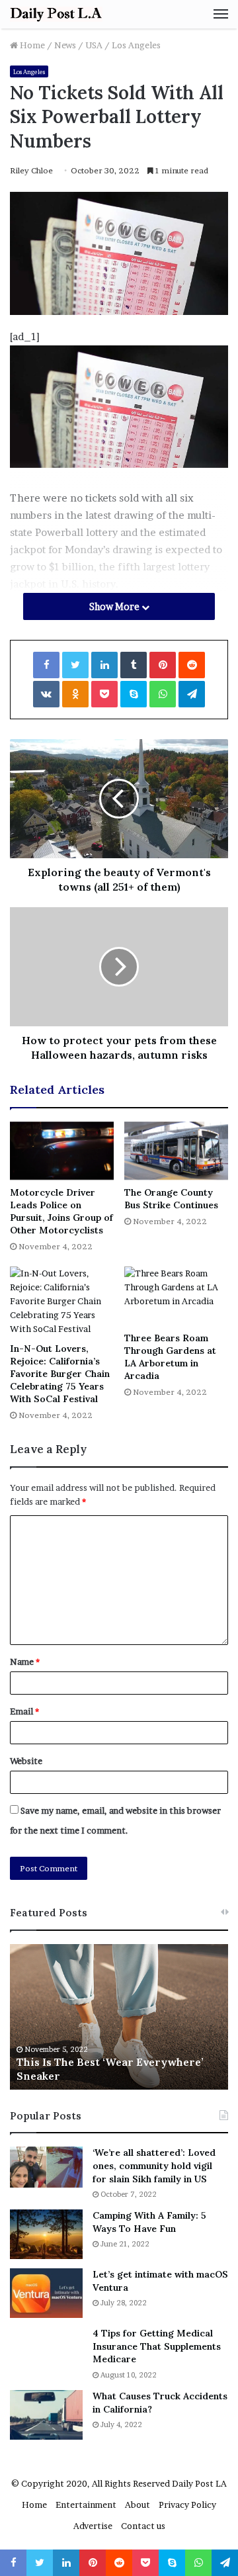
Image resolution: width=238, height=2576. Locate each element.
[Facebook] (46, 665)
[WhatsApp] (163, 694)
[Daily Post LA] (56, 14)
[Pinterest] (163, 665)
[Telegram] (192, 694)
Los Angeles (136, 45)
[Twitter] (75, 665)
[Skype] (134, 694)
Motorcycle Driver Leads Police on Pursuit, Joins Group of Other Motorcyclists (61, 1211)
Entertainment (86, 2505)
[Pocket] (104, 694)
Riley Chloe (31, 170)
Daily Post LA (199, 2483)
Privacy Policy (187, 2505)
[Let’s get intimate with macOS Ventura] (46, 2293)
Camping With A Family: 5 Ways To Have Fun (149, 2222)
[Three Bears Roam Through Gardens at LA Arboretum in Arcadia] (176, 1296)
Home (31, 45)
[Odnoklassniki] (75, 694)
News (65, 45)
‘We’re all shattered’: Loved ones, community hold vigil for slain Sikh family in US (154, 2165)
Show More (115, 606)
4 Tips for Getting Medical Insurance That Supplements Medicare (157, 2346)
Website (26, 1761)
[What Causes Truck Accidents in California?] (46, 2415)
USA (94, 45)
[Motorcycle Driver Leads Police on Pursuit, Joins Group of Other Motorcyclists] (62, 1151)
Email (24, 1711)
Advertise (93, 2526)
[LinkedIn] (104, 665)
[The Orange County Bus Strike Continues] (176, 1151)
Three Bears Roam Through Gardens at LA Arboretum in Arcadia (170, 1357)
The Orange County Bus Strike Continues (171, 1199)
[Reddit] (192, 665)
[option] (119, 2017)
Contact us (143, 2526)
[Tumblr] (134, 665)
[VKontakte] (46, 694)
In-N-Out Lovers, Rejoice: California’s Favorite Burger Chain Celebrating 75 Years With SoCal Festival (60, 1374)
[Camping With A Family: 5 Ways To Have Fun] (46, 2234)
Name (25, 1662)
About (138, 2505)
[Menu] (221, 14)
